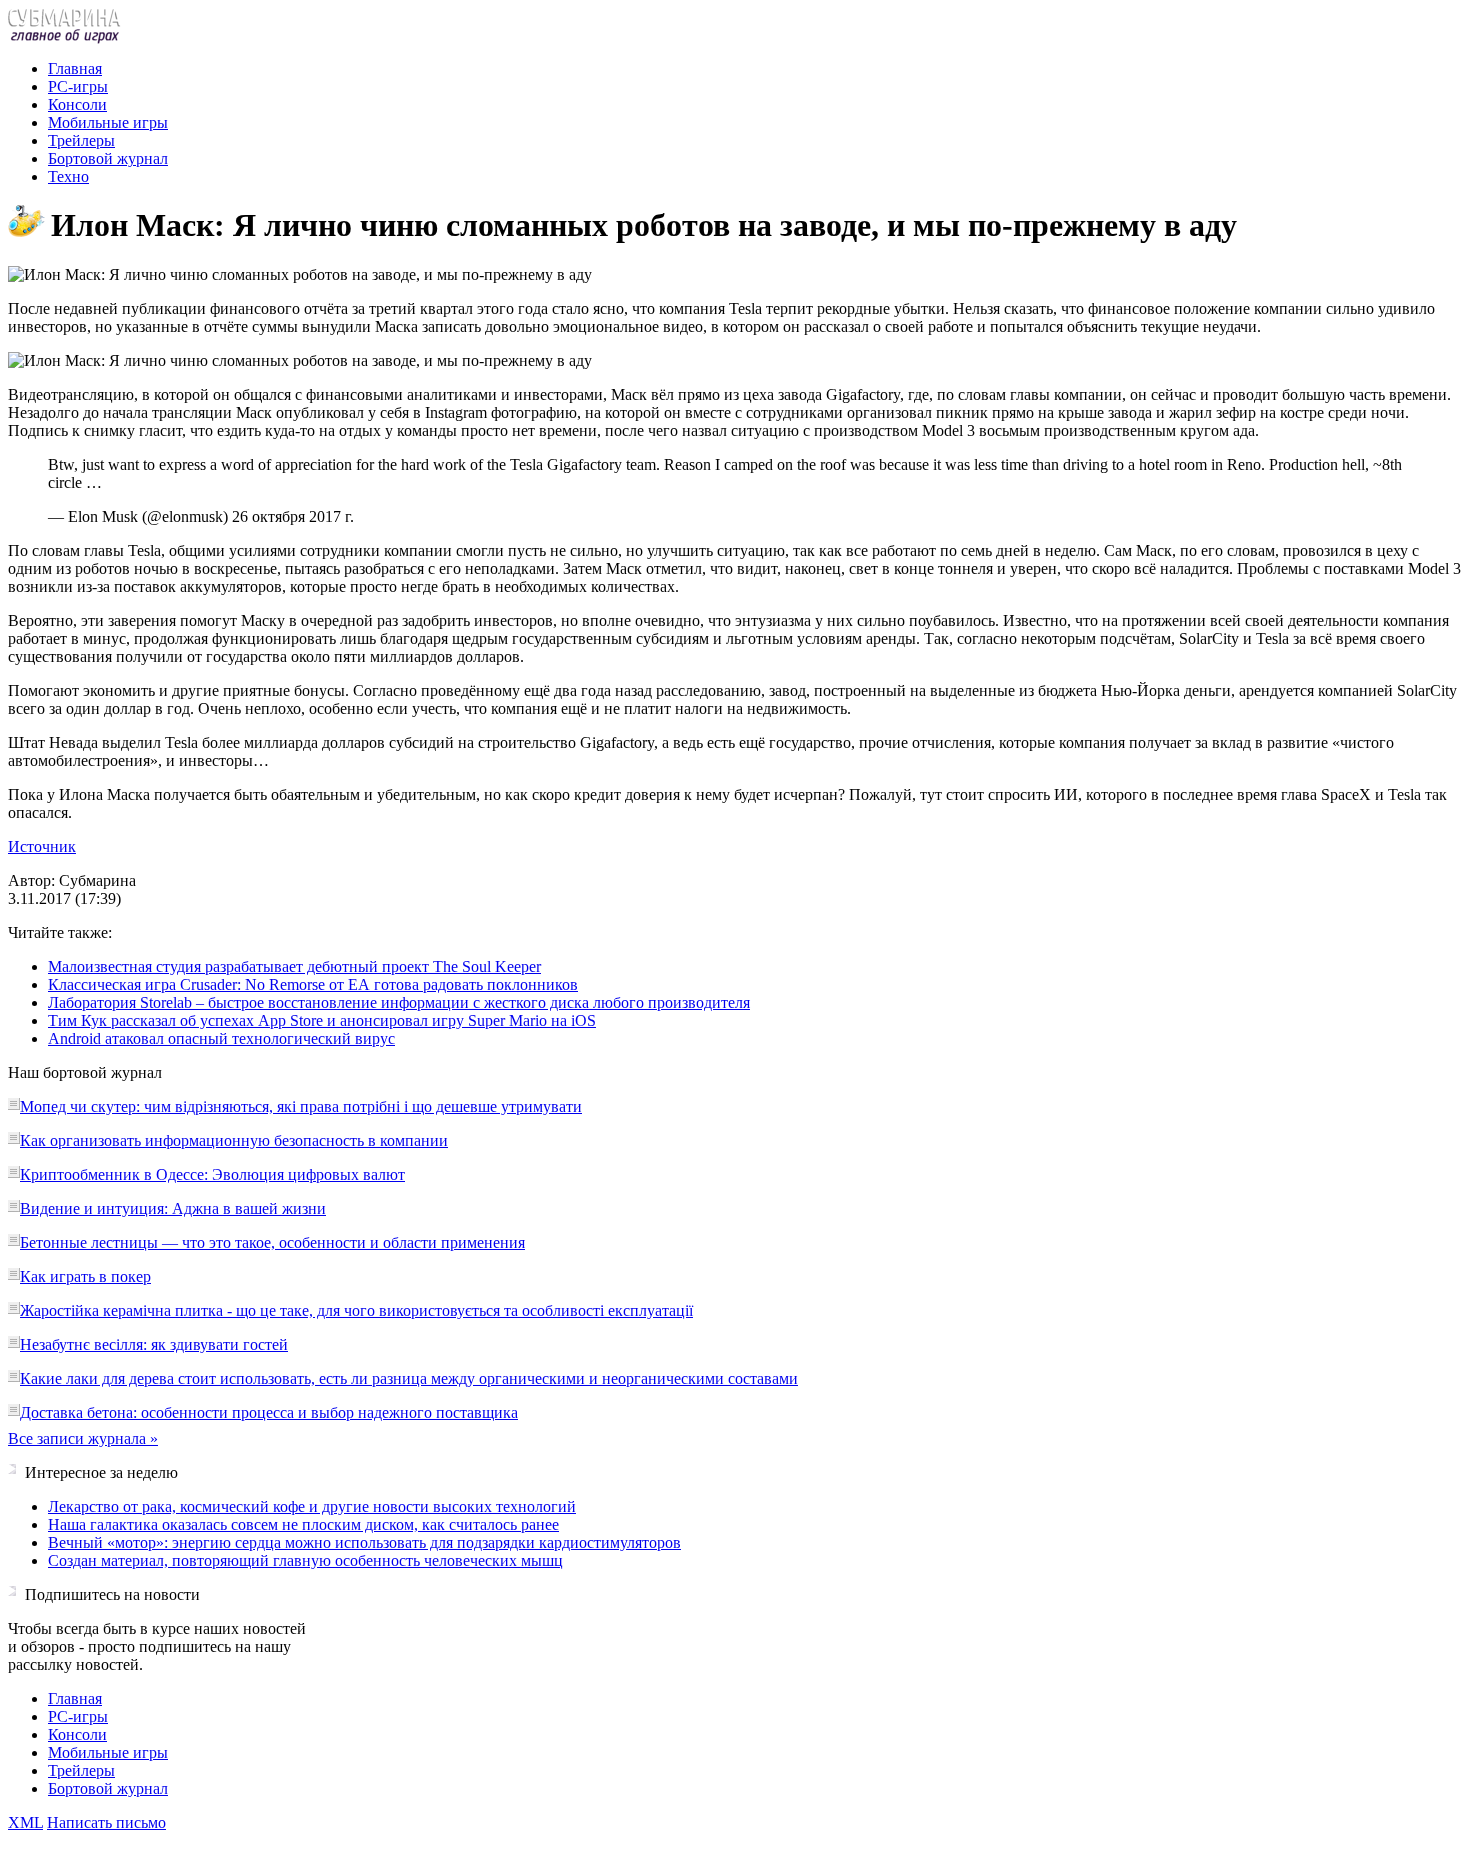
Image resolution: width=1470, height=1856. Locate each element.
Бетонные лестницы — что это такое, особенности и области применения (272, 1242)
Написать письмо (106, 1822)
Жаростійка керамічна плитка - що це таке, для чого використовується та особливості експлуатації (356, 1310)
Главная (75, 68)
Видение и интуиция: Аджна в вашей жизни (173, 1208)
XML (25, 1822)
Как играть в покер (85, 1276)
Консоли (77, 104)
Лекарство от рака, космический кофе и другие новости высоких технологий (312, 1506)
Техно (68, 176)
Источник (42, 846)
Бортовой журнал (108, 158)
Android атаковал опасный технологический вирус (221, 1038)
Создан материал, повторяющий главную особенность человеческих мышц (305, 1560)
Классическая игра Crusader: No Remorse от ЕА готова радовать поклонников (313, 984)
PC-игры (78, 86)
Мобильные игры (108, 122)
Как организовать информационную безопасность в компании (234, 1140)
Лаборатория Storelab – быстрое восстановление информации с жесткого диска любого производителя (399, 1002)
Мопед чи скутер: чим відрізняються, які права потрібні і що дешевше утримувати (301, 1106)
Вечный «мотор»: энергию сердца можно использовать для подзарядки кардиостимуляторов (364, 1542)
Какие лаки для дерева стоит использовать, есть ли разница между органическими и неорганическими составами (409, 1378)
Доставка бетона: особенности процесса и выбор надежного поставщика (269, 1412)
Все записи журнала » (83, 1438)
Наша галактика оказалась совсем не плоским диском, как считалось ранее (303, 1524)
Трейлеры (81, 140)
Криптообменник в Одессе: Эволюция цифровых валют (212, 1174)
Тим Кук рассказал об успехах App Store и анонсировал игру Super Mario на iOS (322, 1020)
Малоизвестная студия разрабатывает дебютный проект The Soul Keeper (294, 966)
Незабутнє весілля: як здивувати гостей (154, 1344)
